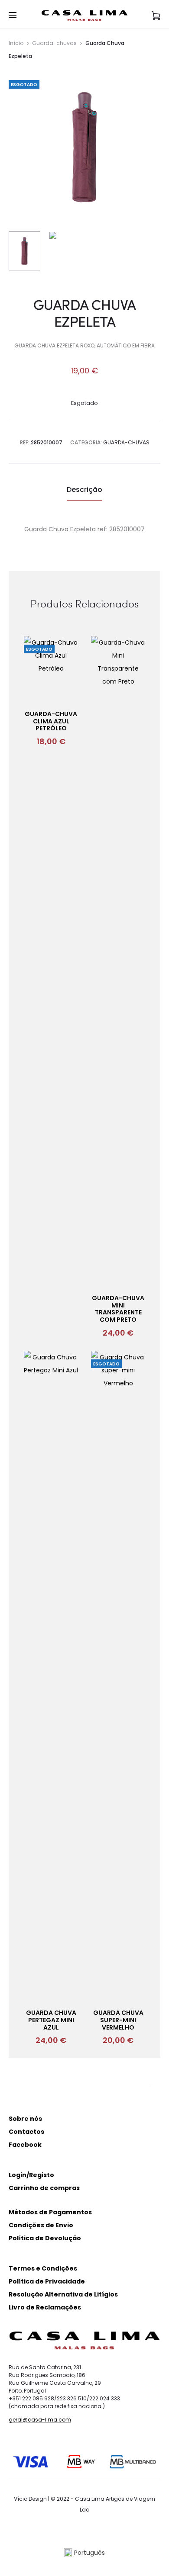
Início (16, 43)
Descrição (84, 490)
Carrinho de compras (44, 2188)
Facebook (25, 2145)
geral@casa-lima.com (40, 2420)
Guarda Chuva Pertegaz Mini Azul (51, 2020)
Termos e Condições (43, 2268)
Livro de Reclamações (45, 2307)
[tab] (84, 490)
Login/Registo (31, 2175)
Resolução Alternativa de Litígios (63, 2294)
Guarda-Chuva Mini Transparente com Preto (118, 1309)
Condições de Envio (41, 2225)
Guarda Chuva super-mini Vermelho (118, 2020)
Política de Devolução (45, 2238)
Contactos (26, 2132)
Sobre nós (25, 2119)
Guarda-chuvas (54, 43)
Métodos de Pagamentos (50, 2212)
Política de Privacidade (47, 2281)
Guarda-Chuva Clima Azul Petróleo (51, 721)
